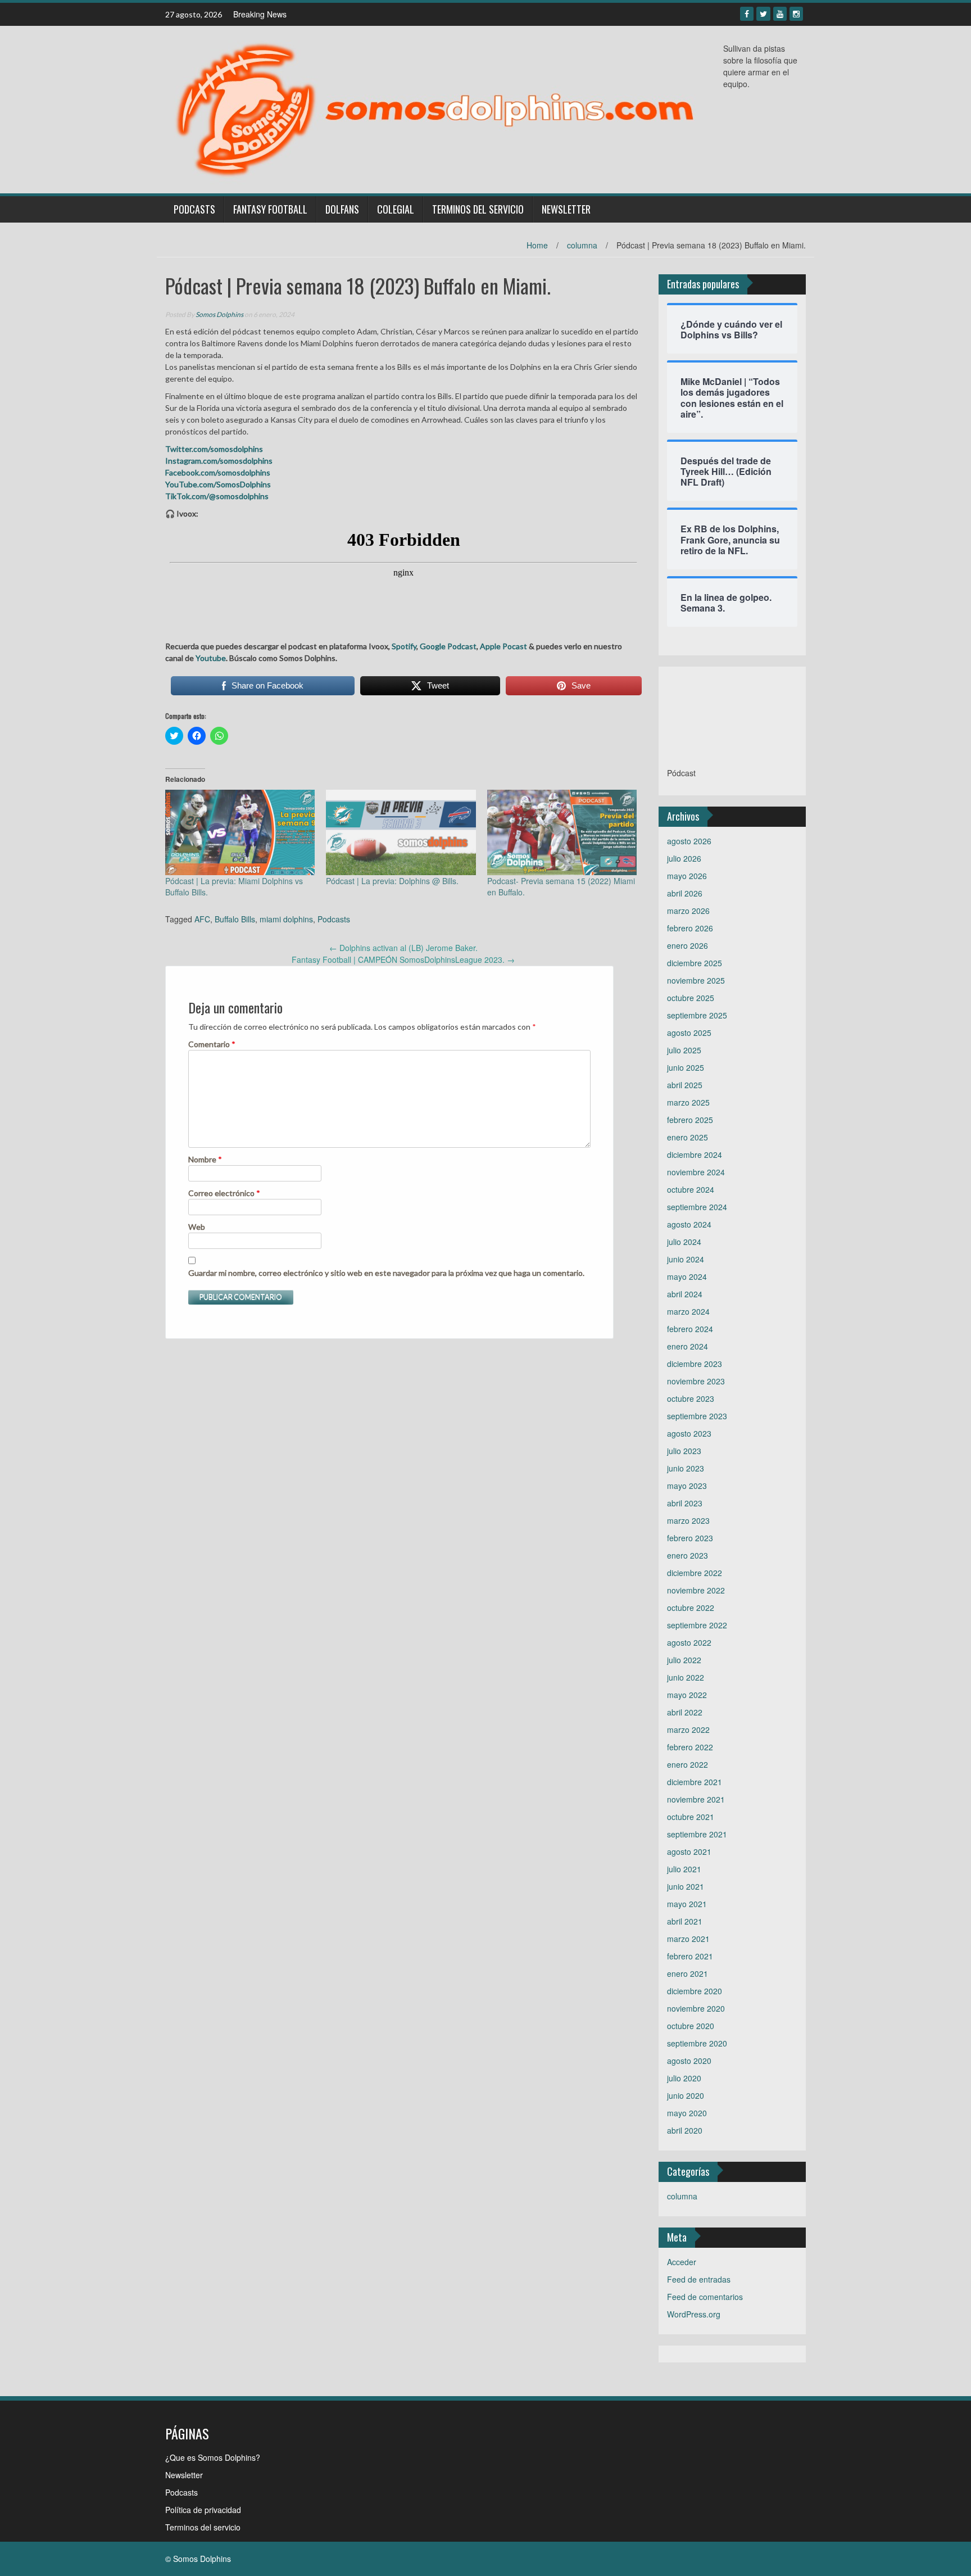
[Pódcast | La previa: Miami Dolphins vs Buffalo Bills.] (240, 832)
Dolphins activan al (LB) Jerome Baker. (403, 948)
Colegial (396, 209)
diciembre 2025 (695, 963)
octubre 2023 (691, 1398)
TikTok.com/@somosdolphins (217, 496)
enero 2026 (688, 945)
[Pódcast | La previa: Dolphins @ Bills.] (401, 832)
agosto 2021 (689, 1851)
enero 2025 (688, 1137)
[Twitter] (763, 14)
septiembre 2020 (697, 2043)
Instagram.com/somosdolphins (219, 461)
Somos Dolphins (219, 314)
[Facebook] (747, 14)
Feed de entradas (699, 2279)
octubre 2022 (691, 1608)
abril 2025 (685, 1085)
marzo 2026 (688, 911)
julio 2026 (684, 858)
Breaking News (260, 14)
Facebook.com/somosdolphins (218, 472)
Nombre (205, 1159)
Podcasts (194, 209)
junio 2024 (686, 1259)
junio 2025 (686, 1067)
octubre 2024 (691, 1189)
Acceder (682, 2262)
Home (537, 245)
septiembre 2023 (697, 1416)
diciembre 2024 (695, 1155)
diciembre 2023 (695, 1364)
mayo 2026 (687, 876)
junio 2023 (686, 1468)
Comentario (212, 1044)
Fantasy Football (270, 209)
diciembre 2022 (695, 1573)
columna (582, 245)
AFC (202, 919)
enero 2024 (688, 1346)
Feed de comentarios (705, 2297)
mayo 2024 (687, 1276)
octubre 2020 (691, 2026)
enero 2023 (688, 1555)
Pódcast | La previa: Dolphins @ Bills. (392, 881)
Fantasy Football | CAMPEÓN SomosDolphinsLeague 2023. (403, 959)
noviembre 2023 (696, 1381)
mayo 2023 (687, 1486)
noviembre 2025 (696, 980)
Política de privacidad (203, 2510)
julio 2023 (684, 1451)
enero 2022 (688, 1764)
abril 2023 (685, 1503)
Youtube (211, 658)
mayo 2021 (687, 1904)
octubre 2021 (691, 1817)
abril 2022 (685, 1712)
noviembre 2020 (696, 2008)
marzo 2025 (688, 1102)
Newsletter (566, 209)
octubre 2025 (691, 998)
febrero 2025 (690, 1120)
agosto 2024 (689, 1224)
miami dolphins (286, 919)
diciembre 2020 (695, 1991)
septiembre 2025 (697, 1015)
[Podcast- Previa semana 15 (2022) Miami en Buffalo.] (562, 832)
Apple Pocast (503, 646)
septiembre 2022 (697, 1625)
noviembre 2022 (696, 1590)
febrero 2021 (690, 1956)
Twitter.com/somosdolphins (214, 449)
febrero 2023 (690, 1538)
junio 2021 (686, 1886)
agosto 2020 (689, 2061)
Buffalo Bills (235, 919)
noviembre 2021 (696, 1799)
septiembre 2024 (697, 1207)
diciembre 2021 (695, 1782)
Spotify (403, 646)
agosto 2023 (689, 1433)
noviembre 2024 (696, 1172)
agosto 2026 (689, 841)
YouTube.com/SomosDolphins (218, 484)
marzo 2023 (688, 1520)
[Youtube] (780, 14)
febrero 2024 (690, 1329)
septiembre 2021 (697, 1834)
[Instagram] (796, 14)
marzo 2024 (688, 1311)
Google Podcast (448, 646)
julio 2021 (684, 1869)
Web (197, 1227)
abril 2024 (685, 1294)
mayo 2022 (687, 1695)
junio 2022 (686, 1677)
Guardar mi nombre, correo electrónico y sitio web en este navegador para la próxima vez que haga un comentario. (386, 1273)
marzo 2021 (688, 1939)
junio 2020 (686, 2095)
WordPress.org (694, 2314)
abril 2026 (685, 893)
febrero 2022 (690, 1747)
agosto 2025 (689, 1033)
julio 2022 (684, 1660)
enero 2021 (688, 1973)
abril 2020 (685, 2130)
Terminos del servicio (478, 209)
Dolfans (342, 209)
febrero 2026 (690, 928)
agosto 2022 (689, 1642)
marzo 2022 (688, 1730)
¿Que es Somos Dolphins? (213, 2457)
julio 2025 (684, 1050)
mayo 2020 (687, 2113)
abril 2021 (685, 1921)
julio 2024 (684, 1242)
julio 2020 (684, 2078)
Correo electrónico (224, 1193)
